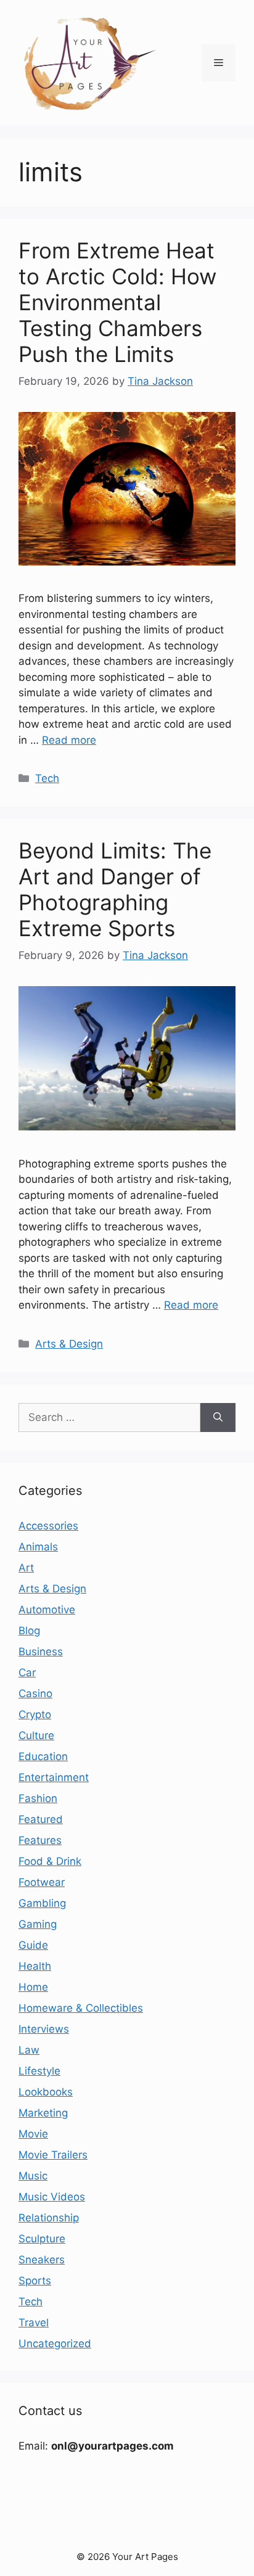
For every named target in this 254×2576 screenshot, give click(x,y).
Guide (33, 1945)
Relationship (49, 2218)
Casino (35, 1693)
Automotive (47, 1610)
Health (35, 1966)
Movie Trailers (53, 2155)
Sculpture (42, 2239)
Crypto (35, 1714)
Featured (41, 1819)
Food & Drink (50, 1861)
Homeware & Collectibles (81, 2008)
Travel (34, 2323)
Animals (38, 1547)
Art (26, 1568)
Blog (29, 1631)
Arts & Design (69, 1344)
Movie (33, 2134)
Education (43, 1756)
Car (27, 1673)
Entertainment (54, 1777)
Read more (69, 740)
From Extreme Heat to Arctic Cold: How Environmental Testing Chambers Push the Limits (117, 302)
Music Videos (52, 2197)
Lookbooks (46, 2092)
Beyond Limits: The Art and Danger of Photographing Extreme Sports (115, 889)
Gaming (38, 1924)
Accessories (48, 1526)
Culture (36, 1735)
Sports (35, 2281)
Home (33, 1987)
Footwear (42, 1882)
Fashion (38, 1798)
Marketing (43, 2113)
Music (33, 2176)
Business (41, 1652)
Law (29, 2050)
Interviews (44, 2029)
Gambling (42, 1903)
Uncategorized (55, 2344)
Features (40, 1840)
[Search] (218, 1418)
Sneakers (42, 2260)
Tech (47, 778)
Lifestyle (39, 2071)
